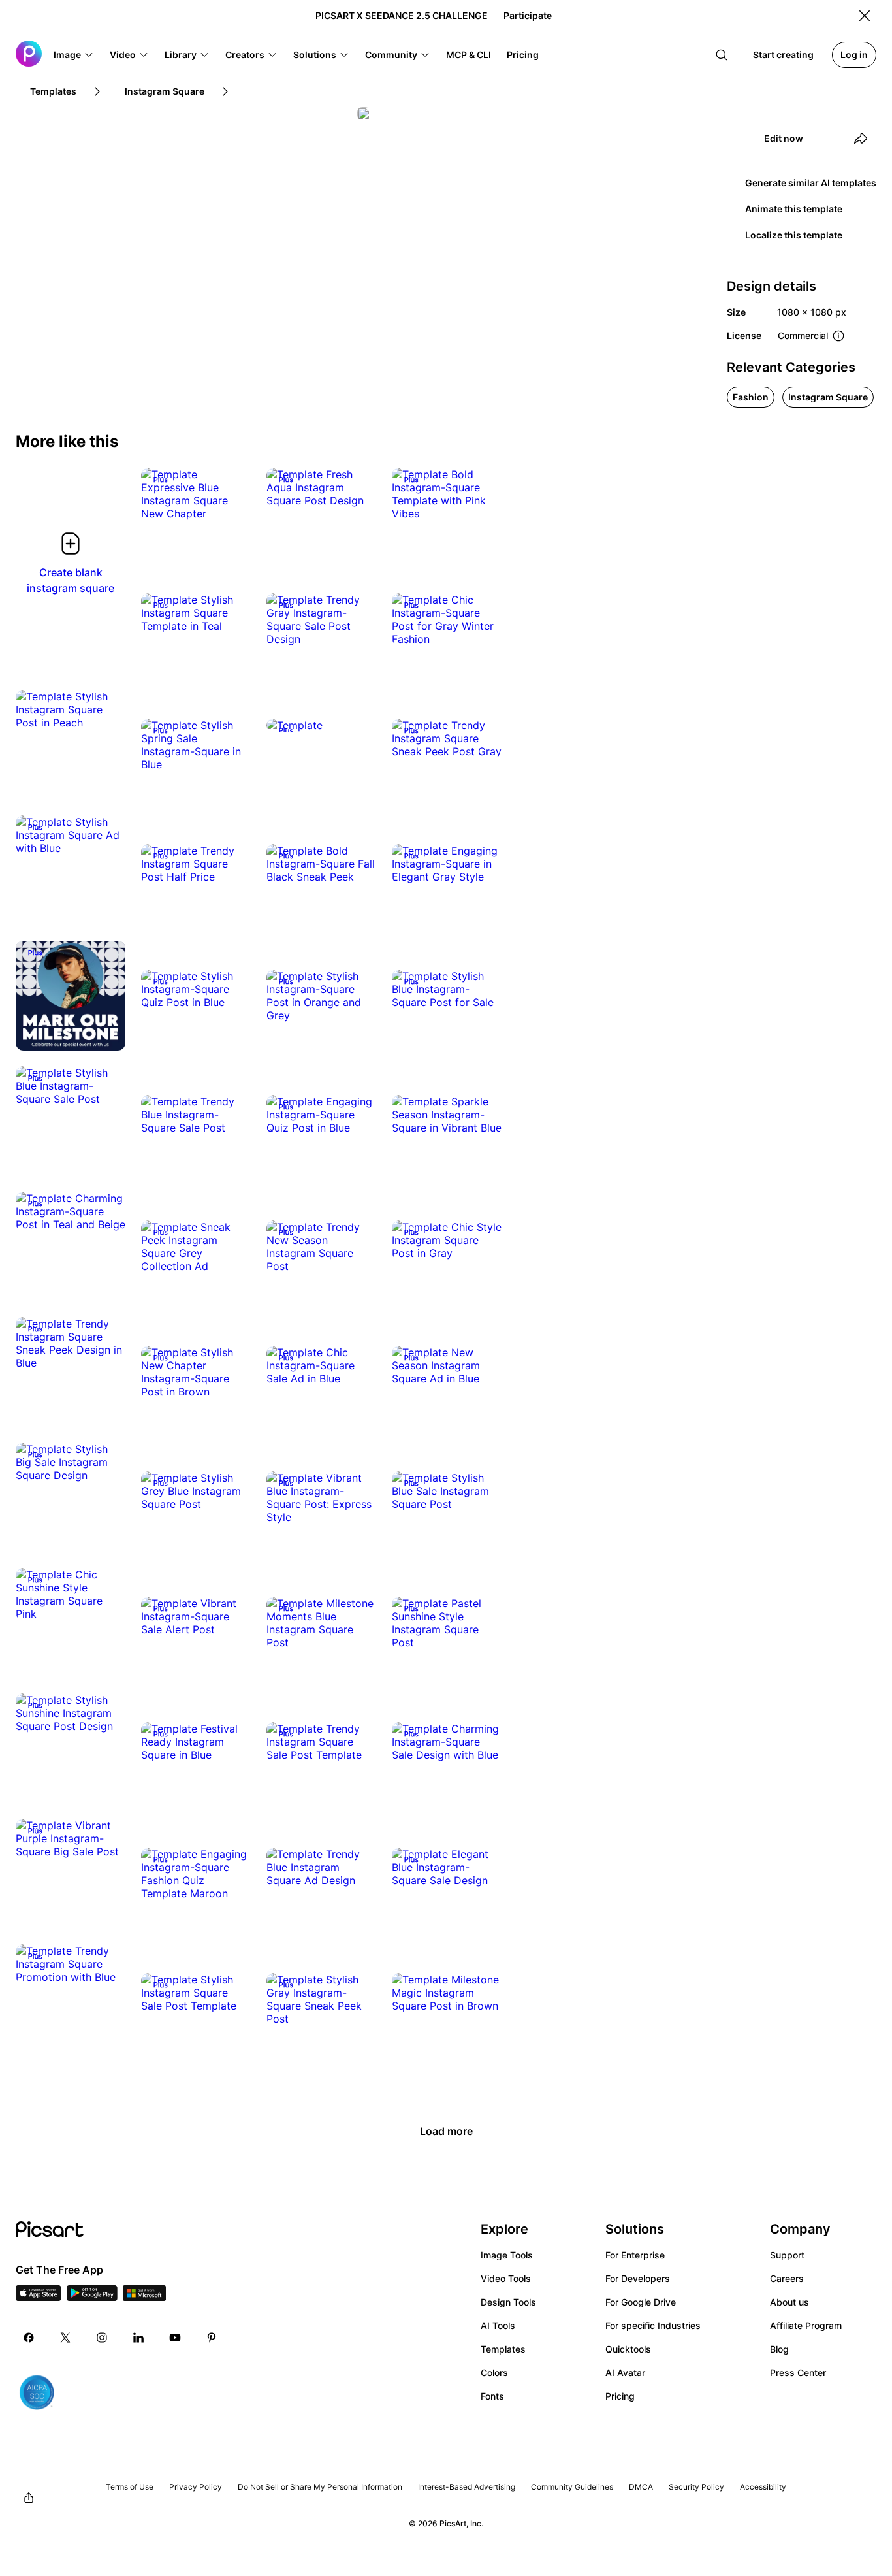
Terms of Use (130, 2487)
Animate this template (794, 209)
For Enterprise (635, 2255)
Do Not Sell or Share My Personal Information (320, 2487)
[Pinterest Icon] (212, 2338)
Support (787, 2255)
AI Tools (498, 2325)
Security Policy (696, 2487)
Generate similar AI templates (811, 183)
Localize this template (794, 235)
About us (789, 2302)
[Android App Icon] (92, 2297)
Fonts (492, 2396)
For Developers (638, 2278)
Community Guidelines (572, 2487)
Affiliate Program (806, 2325)
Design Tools (508, 2302)
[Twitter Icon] (65, 2338)
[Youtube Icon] (175, 2338)
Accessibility (763, 2487)
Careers (787, 2278)
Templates (503, 2349)
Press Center (798, 2372)
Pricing (620, 2396)
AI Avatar (625, 2372)
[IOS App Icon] (39, 2297)
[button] (74, 55)
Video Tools (506, 2278)
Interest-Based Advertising (467, 2487)
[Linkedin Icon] (138, 2338)
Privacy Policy (196, 2487)
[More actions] (231, 500)
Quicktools (628, 2349)
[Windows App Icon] (144, 2297)
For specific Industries (653, 2325)
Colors (494, 2372)
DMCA (641, 2487)
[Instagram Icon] (102, 2338)
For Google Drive (641, 2302)
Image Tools (507, 2255)
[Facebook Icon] (29, 2338)
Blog (779, 2349)
